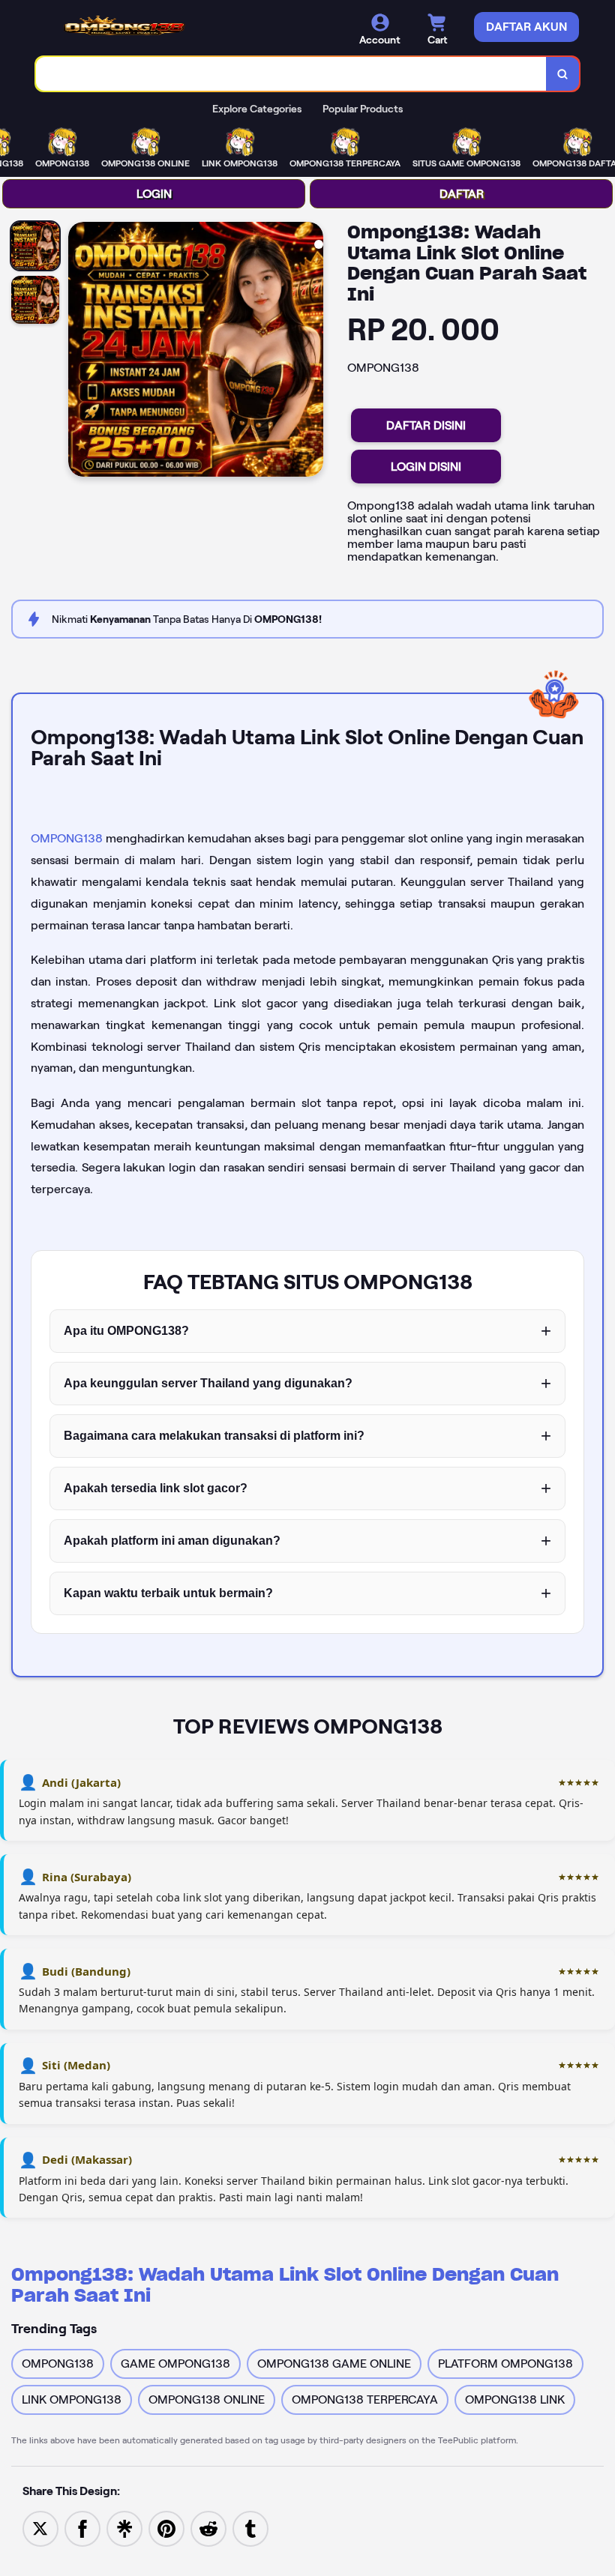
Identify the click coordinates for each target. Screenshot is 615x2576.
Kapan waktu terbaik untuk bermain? (168, 1593)
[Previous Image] (80, 352)
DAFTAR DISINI (426, 425)
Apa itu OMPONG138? (126, 1331)
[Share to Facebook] (82, 2528)
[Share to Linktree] (124, 2528)
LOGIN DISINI (426, 467)
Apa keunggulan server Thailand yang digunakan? (208, 1383)
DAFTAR (462, 194)
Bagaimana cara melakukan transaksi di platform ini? (214, 1436)
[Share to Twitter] (40, 2528)
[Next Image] (311, 352)
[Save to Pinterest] (166, 2528)
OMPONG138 (67, 838)
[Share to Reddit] (208, 2528)
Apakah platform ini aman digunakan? (172, 1541)
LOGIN (154, 194)
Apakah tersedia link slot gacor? (156, 1488)
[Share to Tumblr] (250, 2528)
